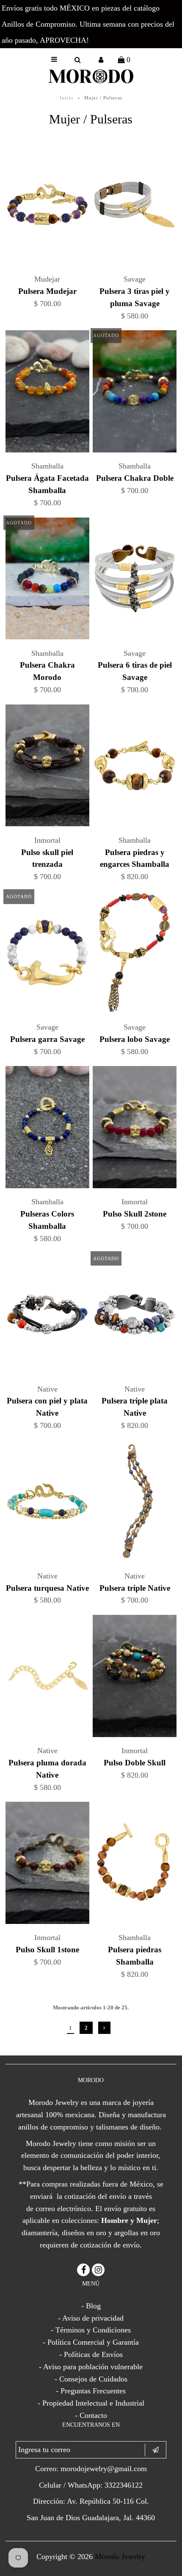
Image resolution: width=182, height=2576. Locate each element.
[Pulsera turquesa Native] (47, 1503)
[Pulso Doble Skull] (135, 1678)
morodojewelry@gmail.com (104, 2469)
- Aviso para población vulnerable (91, 2367)
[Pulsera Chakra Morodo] (47, 580)
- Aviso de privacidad (91, 2318)
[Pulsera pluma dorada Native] (47, 1678)
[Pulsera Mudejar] (47, 206)
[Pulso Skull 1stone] (47, 1865)
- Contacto (91, 2415)
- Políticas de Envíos (91, 2354)
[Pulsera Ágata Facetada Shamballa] (47, 393)
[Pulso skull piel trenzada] (47, 767)
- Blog (91, 2306)
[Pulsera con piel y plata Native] (47, 1316)
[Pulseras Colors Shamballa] (47, 1129)
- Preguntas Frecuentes (91, 2391)
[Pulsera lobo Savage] (135, 954)
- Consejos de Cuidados (91, 2379)
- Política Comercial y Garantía (91, 2342)
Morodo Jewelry (120, 2557)
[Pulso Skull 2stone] (135, 1129)
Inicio (67, 98)
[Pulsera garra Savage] (47, 954)
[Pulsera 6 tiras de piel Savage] (135, 580)
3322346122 (124, 2485)
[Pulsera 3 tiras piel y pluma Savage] (135, 206)
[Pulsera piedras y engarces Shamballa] (135, 767)
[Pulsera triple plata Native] (135, 1316)
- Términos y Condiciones (91, 2330)
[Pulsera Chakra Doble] (135, 393)
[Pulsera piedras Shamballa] (135, 1865)
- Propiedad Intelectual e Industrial (91, 2403)
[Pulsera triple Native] (135, 1503)
